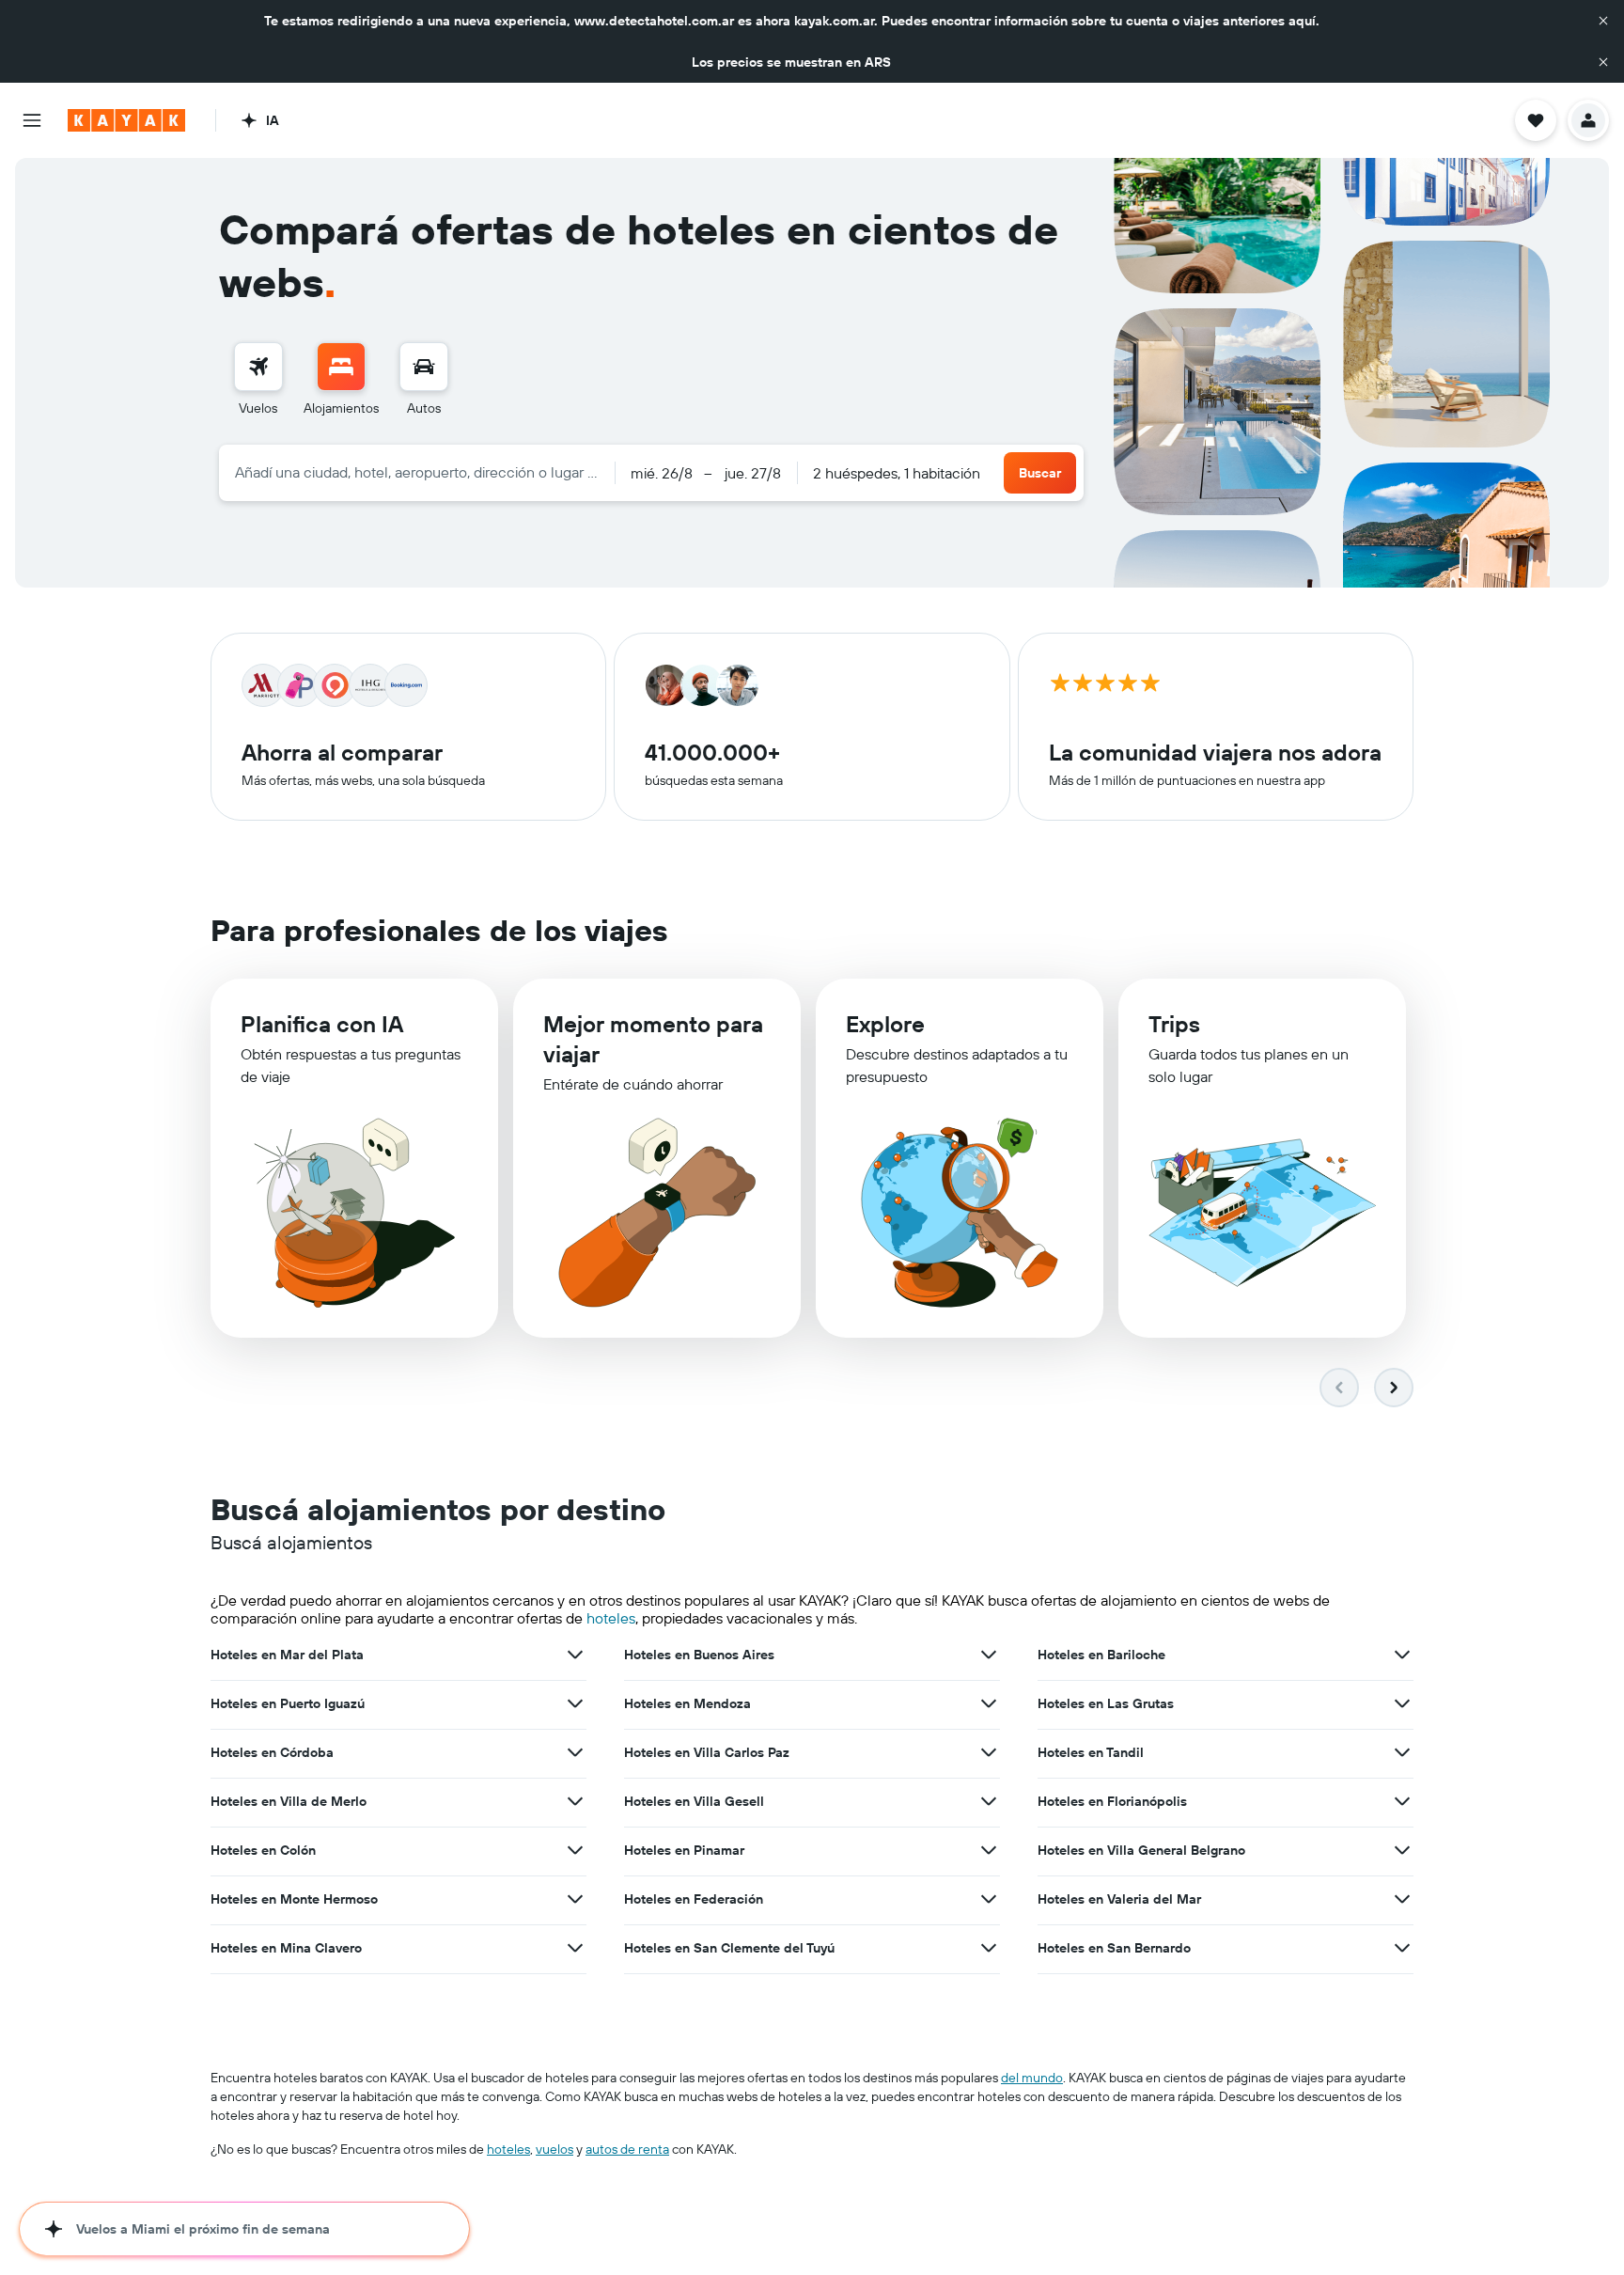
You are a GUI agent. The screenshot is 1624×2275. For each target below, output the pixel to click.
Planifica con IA (322, 1024)
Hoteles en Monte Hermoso (294, 1899)
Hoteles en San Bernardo (1114, 1948)
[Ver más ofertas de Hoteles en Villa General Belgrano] (1402, 1850)
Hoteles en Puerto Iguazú (288, 1703)
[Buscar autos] (424, 367)
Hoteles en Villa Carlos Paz (707, 1752)
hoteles (611, 1618)
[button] (1603, 21)
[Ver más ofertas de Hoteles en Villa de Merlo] (575, 1801)
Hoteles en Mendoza (687, 1703)
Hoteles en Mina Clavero (286, 1948)
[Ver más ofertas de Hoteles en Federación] (989, 1899)
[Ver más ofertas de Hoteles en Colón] (575, 1850)
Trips (1174, 1024)
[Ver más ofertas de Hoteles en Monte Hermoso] (575, 1899)
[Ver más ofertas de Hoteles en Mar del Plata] (575, 1655)
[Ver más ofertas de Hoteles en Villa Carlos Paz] (989, 1752)
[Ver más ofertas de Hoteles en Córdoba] (575, 1752)
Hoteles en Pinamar (684, 1850)
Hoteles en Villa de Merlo (289, 1801)
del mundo (1032, 2078)
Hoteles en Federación (694, 1899)
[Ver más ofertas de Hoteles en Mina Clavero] (575, 1948)
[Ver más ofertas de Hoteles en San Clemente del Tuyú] (989, 1948)
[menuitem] (258, 380)
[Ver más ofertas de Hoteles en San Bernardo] (1402, 1948)
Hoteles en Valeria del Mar (1119, 1899)
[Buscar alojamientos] (341, 367)
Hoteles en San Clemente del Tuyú (729, 1948)
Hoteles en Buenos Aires (699, 1655)
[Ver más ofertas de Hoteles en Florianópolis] (1402, 1801)
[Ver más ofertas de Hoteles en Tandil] (1402, 1752)
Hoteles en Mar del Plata (287, 1655)
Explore (885, 1024)
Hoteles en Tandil (1091, 1752)
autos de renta (627, 2149)
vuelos (554, 2149)
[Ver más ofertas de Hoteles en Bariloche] (1402, 1655)
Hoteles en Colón (263, 1850)
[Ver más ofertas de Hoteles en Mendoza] (989, 1703)
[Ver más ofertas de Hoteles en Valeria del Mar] (1402, 1899)
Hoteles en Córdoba (272, 1752)
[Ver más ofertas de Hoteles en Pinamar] (989, 1850)
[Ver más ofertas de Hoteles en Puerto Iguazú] (575, 1703)
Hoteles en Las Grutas (1106, 1703)
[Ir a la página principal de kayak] (126, 120)
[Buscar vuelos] (258, 367)
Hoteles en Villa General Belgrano (1141, 1850)
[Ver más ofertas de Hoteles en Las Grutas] (1402, 1703)
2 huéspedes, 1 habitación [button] (897, 473)
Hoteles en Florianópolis (1112, 1801)
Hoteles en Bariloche (1101, 1655)
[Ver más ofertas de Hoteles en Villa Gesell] (989, 1801)
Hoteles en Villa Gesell (694, 1801)
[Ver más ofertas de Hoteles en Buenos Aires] (989, 1655)
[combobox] (417, 472)
